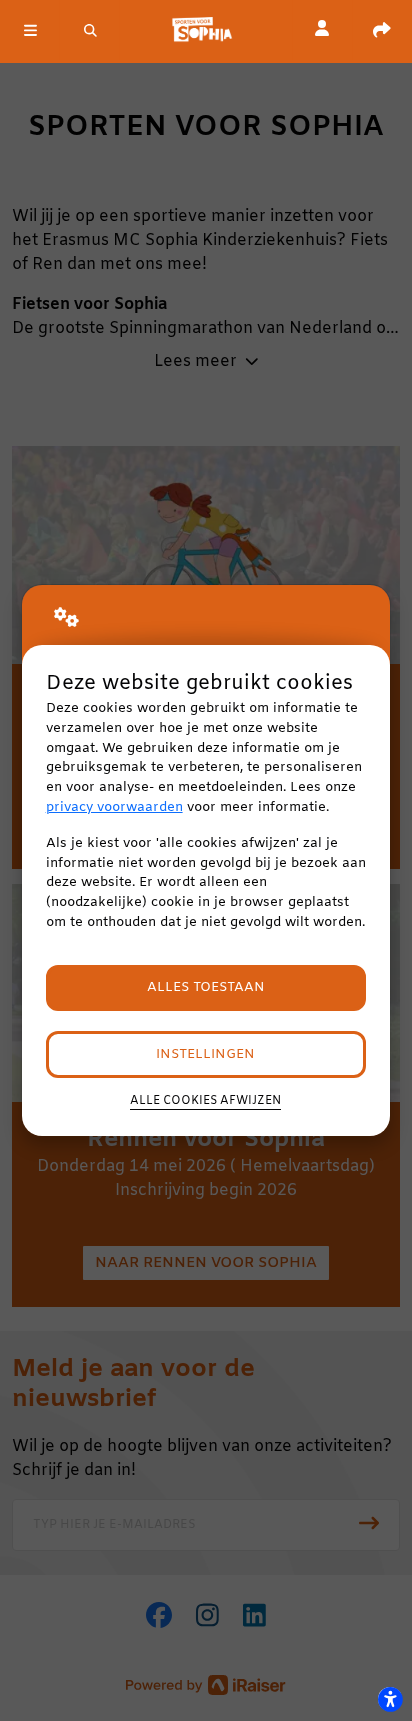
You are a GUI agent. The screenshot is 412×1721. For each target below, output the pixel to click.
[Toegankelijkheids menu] (390, 1699)
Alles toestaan (206, 987)
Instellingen (205, 1054)
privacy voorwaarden (114, 807)
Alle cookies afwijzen (205, 1101)
